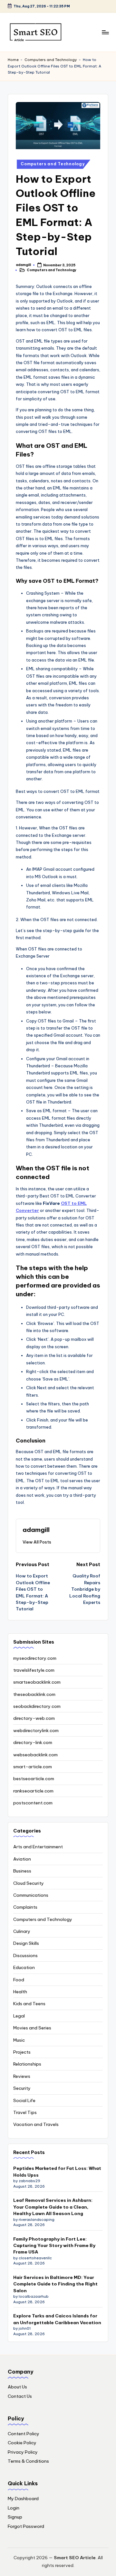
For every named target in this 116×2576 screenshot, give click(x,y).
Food (19, 1980)
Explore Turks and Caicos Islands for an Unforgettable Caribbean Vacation (57, 2319)
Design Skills (26, 1943)
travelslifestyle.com (34, 1670)
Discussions (25, 1955)
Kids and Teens (29, 2004)
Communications (31, 1895)
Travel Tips (25, 2112)
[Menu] (105, 32)
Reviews (22, 2076)
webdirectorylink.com (36, 1730)
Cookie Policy (22, 2443)
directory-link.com (33, 1742)
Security (22, 2088)
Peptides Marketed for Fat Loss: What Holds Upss (57, 2171)
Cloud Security (29, 1883)
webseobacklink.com (35, 1755)
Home (13, 60)
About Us (17, 2387)
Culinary (22, 1931)
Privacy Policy (23, 2452)
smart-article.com (33, 1767)
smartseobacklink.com (37, 1682)
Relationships (27, 2064)
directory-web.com (34, 1718)
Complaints (25, 1907)
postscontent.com (33, 1803)
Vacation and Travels (36, 2124)
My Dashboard (23, 2499)
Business (22, 1871)
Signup (15, 2517)
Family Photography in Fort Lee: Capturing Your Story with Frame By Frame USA (54, 2246)
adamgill (36, 1530)
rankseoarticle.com (33, 1791)
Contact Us (20, 2396)
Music (19, 2040)
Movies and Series (32, 2028)
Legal (19, 2016)
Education (24, 1967)
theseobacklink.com (34, 1694)
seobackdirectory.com (37, 1706)
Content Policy (24, 2434)
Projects (22, 2052)
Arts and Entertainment (38, 1847)
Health (20, 1992)
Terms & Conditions (28, 2461)
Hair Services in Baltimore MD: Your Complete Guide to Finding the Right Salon (55, 2284)
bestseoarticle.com (34, 1779)
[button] (37, 1542)
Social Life (24, 2100)
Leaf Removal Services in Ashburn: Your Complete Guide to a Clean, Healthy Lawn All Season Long (53, 2207)
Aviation (22, 1859)
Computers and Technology (51, 60)
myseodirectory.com (35, 1658)
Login (14, 2508)
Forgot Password (26, 2526)
